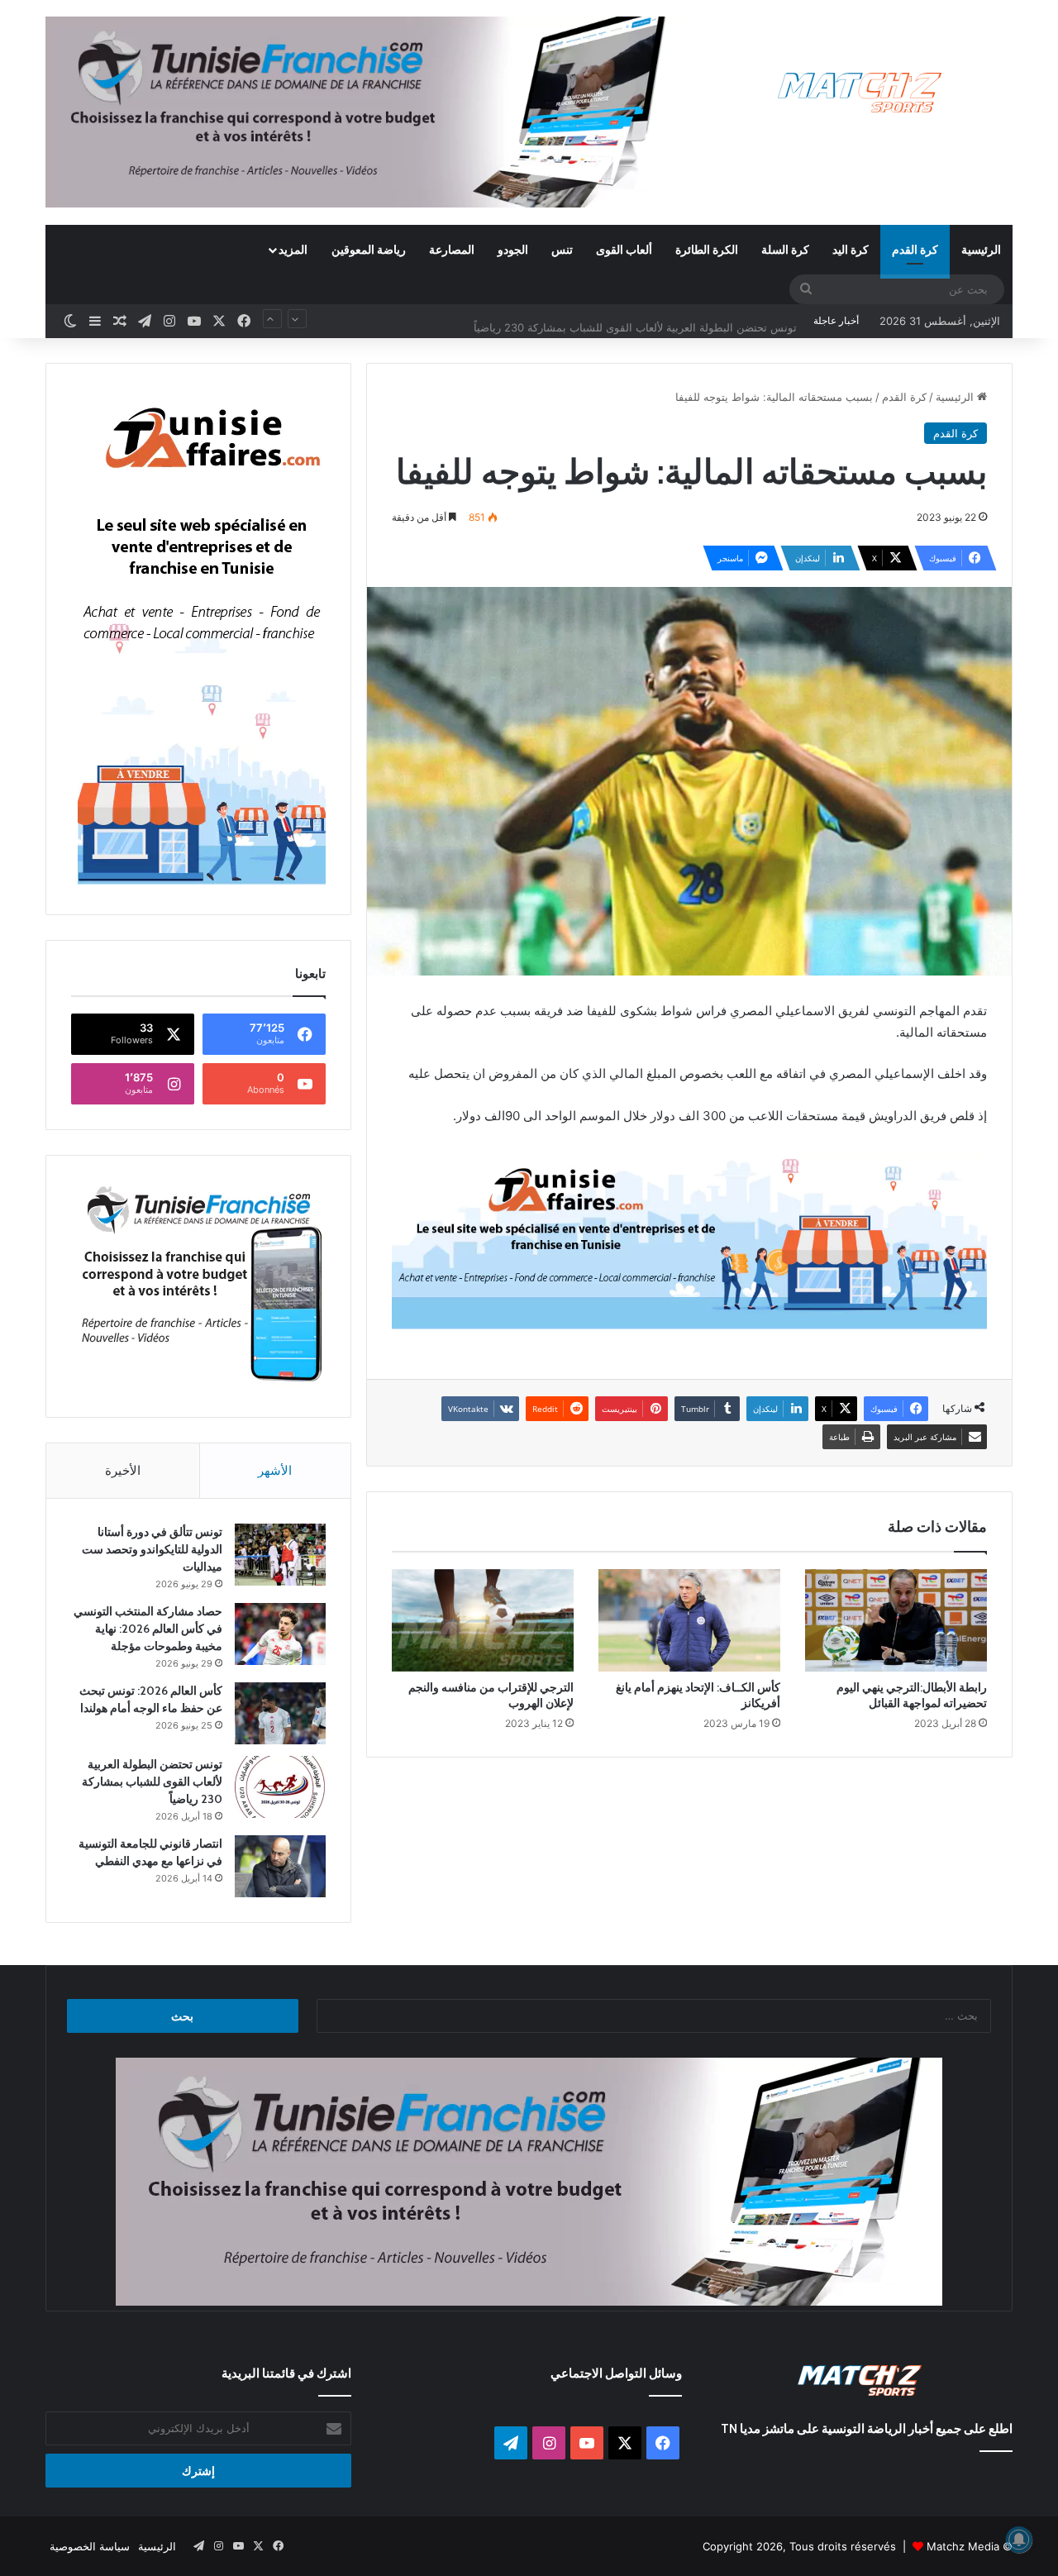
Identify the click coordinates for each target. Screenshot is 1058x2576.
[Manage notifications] (1019, 2540)
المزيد (293, 249)
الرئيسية (981, 249)
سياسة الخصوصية (90, 2546)
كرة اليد (851, 249)
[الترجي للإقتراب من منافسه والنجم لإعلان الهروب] (483, 1620)
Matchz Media (963, 2546)
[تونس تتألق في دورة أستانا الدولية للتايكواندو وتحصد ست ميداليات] (280, 1555)
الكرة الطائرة (707, 249)
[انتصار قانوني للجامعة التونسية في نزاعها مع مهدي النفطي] (280, 1866)
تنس (562, 249)
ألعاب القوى (624, 249)
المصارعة (452, 249)
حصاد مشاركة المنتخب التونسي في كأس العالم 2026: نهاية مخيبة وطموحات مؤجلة (148, 1629)
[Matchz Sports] (860, 93)
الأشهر (275, 1470)
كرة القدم (915, 249)
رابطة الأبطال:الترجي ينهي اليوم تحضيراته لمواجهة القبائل (912, 1695)
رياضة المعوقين (369, 249)
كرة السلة (785, 249)
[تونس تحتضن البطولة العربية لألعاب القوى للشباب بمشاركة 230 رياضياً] (280, 1787)
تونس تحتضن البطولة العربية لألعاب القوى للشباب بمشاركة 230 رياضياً (635, 321)
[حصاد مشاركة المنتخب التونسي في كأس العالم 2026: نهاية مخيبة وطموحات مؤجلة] (280, 1634)
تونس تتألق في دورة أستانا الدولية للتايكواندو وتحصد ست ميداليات (152, 1549)
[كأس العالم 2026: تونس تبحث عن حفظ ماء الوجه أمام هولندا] (280, 1713)
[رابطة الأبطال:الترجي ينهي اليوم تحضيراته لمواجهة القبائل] (896, 1620)
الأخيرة (123, 1470)
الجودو (513, 249)
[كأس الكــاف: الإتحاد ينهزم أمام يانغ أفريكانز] (689, 1620)
